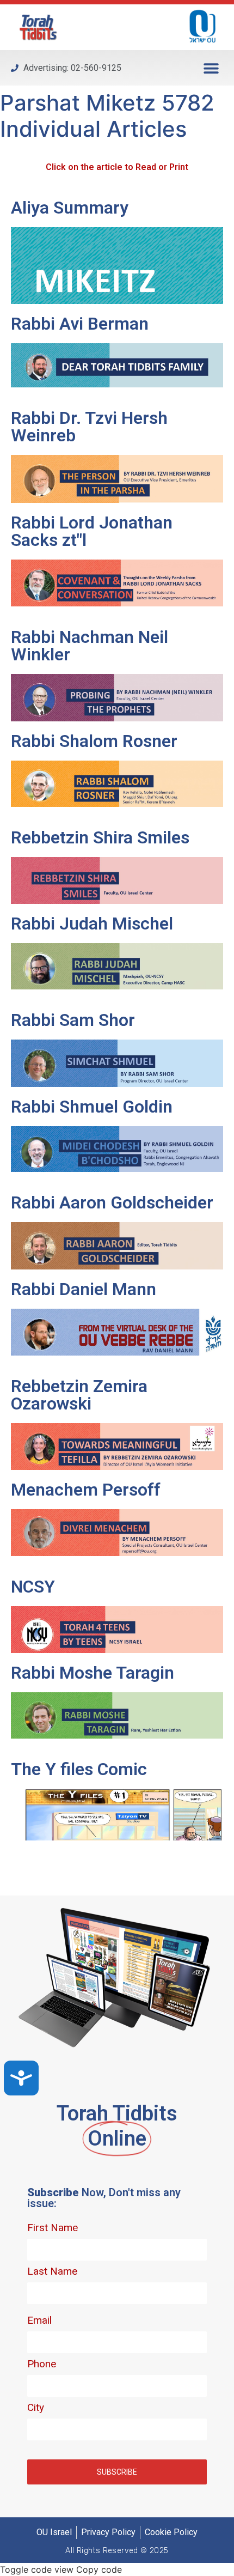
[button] (211, 68)
